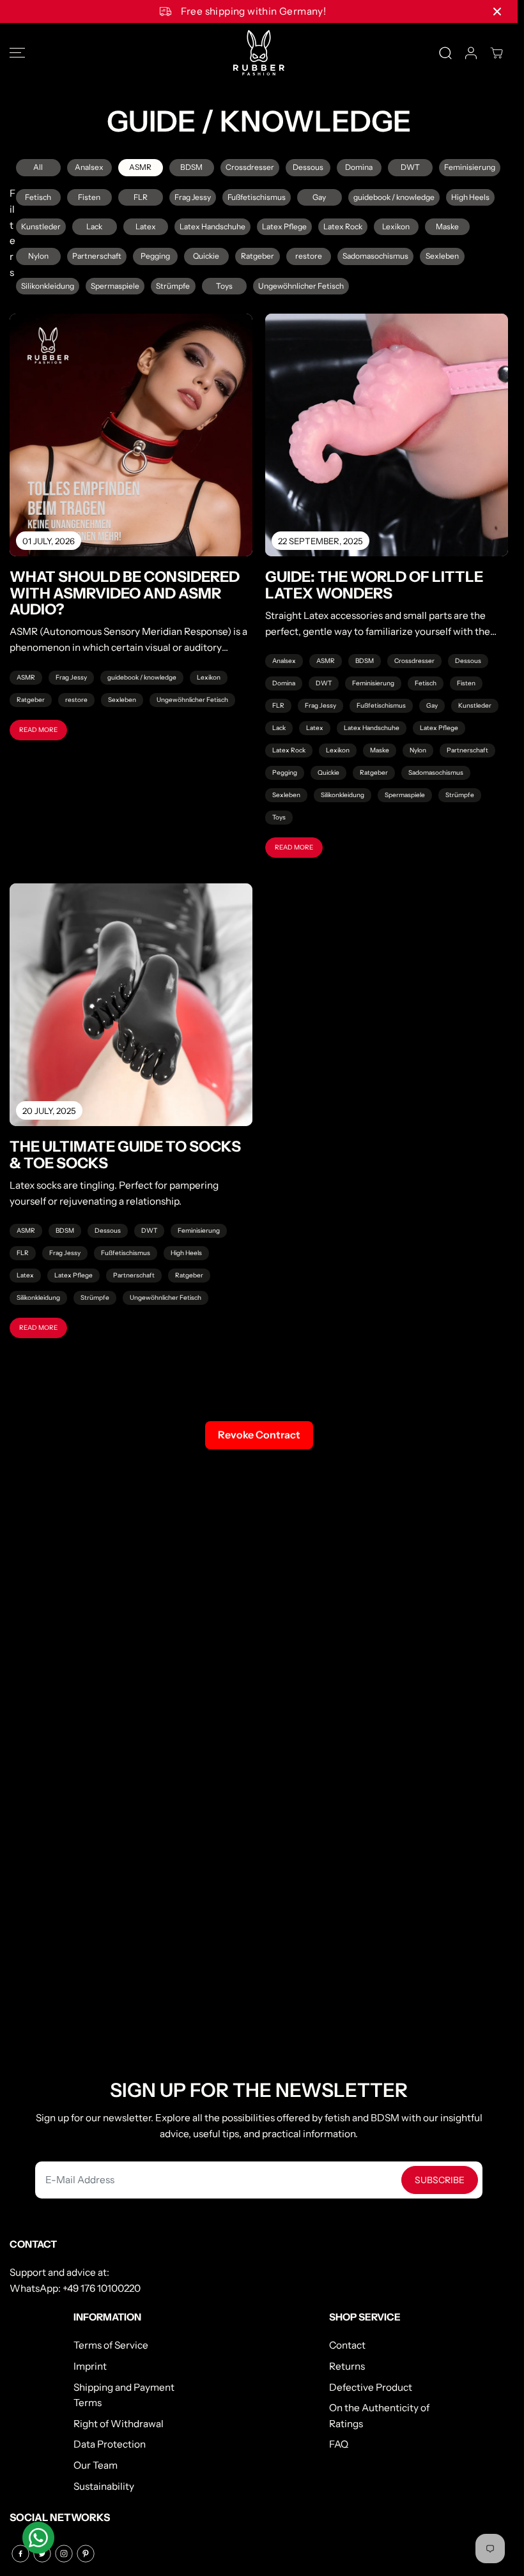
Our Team (96, 2465)
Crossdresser (250, 167)
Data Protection (110, 2444)
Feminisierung (470, 167)
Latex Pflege (284, 226)
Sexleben (442, 256)
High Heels (470, 197)
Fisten (89, 197)
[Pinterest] (86, 2554)
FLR (141, 197)
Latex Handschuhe (212, 226)
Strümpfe (173, 286)
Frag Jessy (193, 197)
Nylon (38, 256)
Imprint (90, 2366)
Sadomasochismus (375, 256)
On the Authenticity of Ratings (379, 2416)
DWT (410, 167)
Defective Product (371, 2387)
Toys (224, 286)
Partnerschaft (97, 256)
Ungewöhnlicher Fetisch (301, 286)
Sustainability (104, 2486)
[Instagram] (64, 2554)
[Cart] (497, 53)
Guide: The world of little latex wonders (374, 585)
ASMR (140, 167)
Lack (94, 226)
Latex (146, 226)
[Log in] (471, 53)
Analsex (89, 167)
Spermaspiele (115, 286)
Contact (347, 2345)
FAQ (339, 2444)
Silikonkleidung (48, 286)
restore (309, 256)
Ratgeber (258, 256)
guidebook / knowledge (394, 197)
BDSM (191, 167)
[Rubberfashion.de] (259, 53)
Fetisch (38, 197)
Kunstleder (41, 226)
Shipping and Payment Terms (124, 2395)
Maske (447, 226)
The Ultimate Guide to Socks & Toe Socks (125, 1155)
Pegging (155, 256)
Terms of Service (111, 2345)
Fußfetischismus (257, 197)
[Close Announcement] (497, 11)
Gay (319, 197)
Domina (359, 167)
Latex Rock (343, 226)
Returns (347, 2366)
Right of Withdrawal (119, 2424)
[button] (17, 53)
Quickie (206, 256)
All (38, 167)
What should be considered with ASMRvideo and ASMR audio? (125, 593)
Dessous (308, 167)
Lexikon (396, 226)
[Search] (445, 53)
